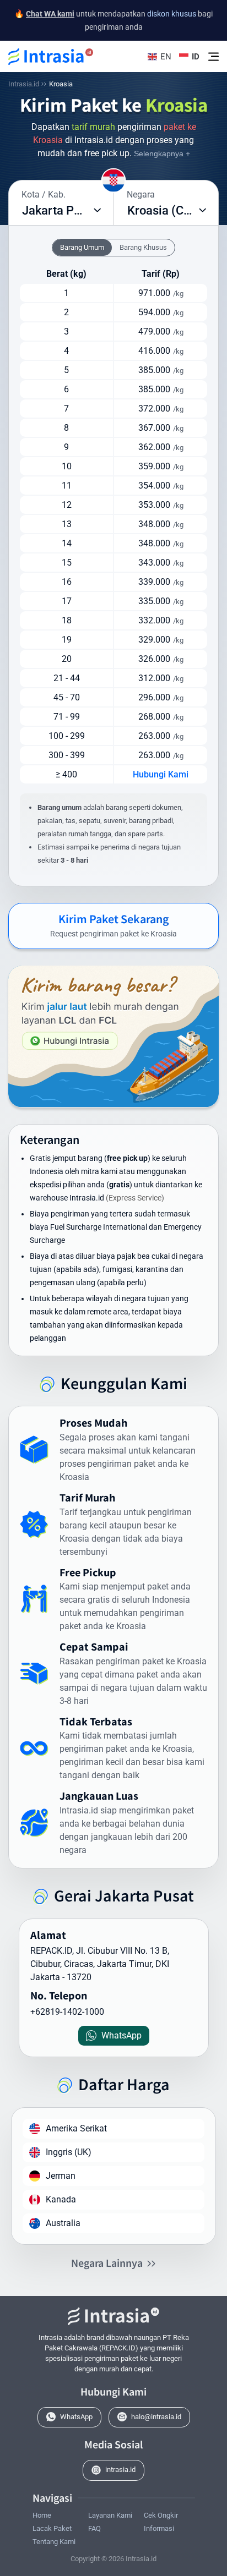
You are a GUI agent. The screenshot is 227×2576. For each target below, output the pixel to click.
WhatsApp (76, 2417)
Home (42, 2515)
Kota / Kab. (44, 194)
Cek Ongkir (161, 2515)
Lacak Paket (52, 2528)
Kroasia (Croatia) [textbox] (173, 210)
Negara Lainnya (107, 2262)
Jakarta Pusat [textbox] (60, 210)
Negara (141, 194)
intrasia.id (120, 2470)
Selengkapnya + (162, 154)
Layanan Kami (110, 2515)
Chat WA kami (50, 14)
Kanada (61, 2199)
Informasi (159, 2528)
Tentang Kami (54, 2542)
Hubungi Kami (161, 774)
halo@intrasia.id (156, 2417)
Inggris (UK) (69, 2152)
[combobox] (61, 211)
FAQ (94, 2528)
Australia (63, 2223)
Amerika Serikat (76, 2128)
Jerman (61, 2176)
